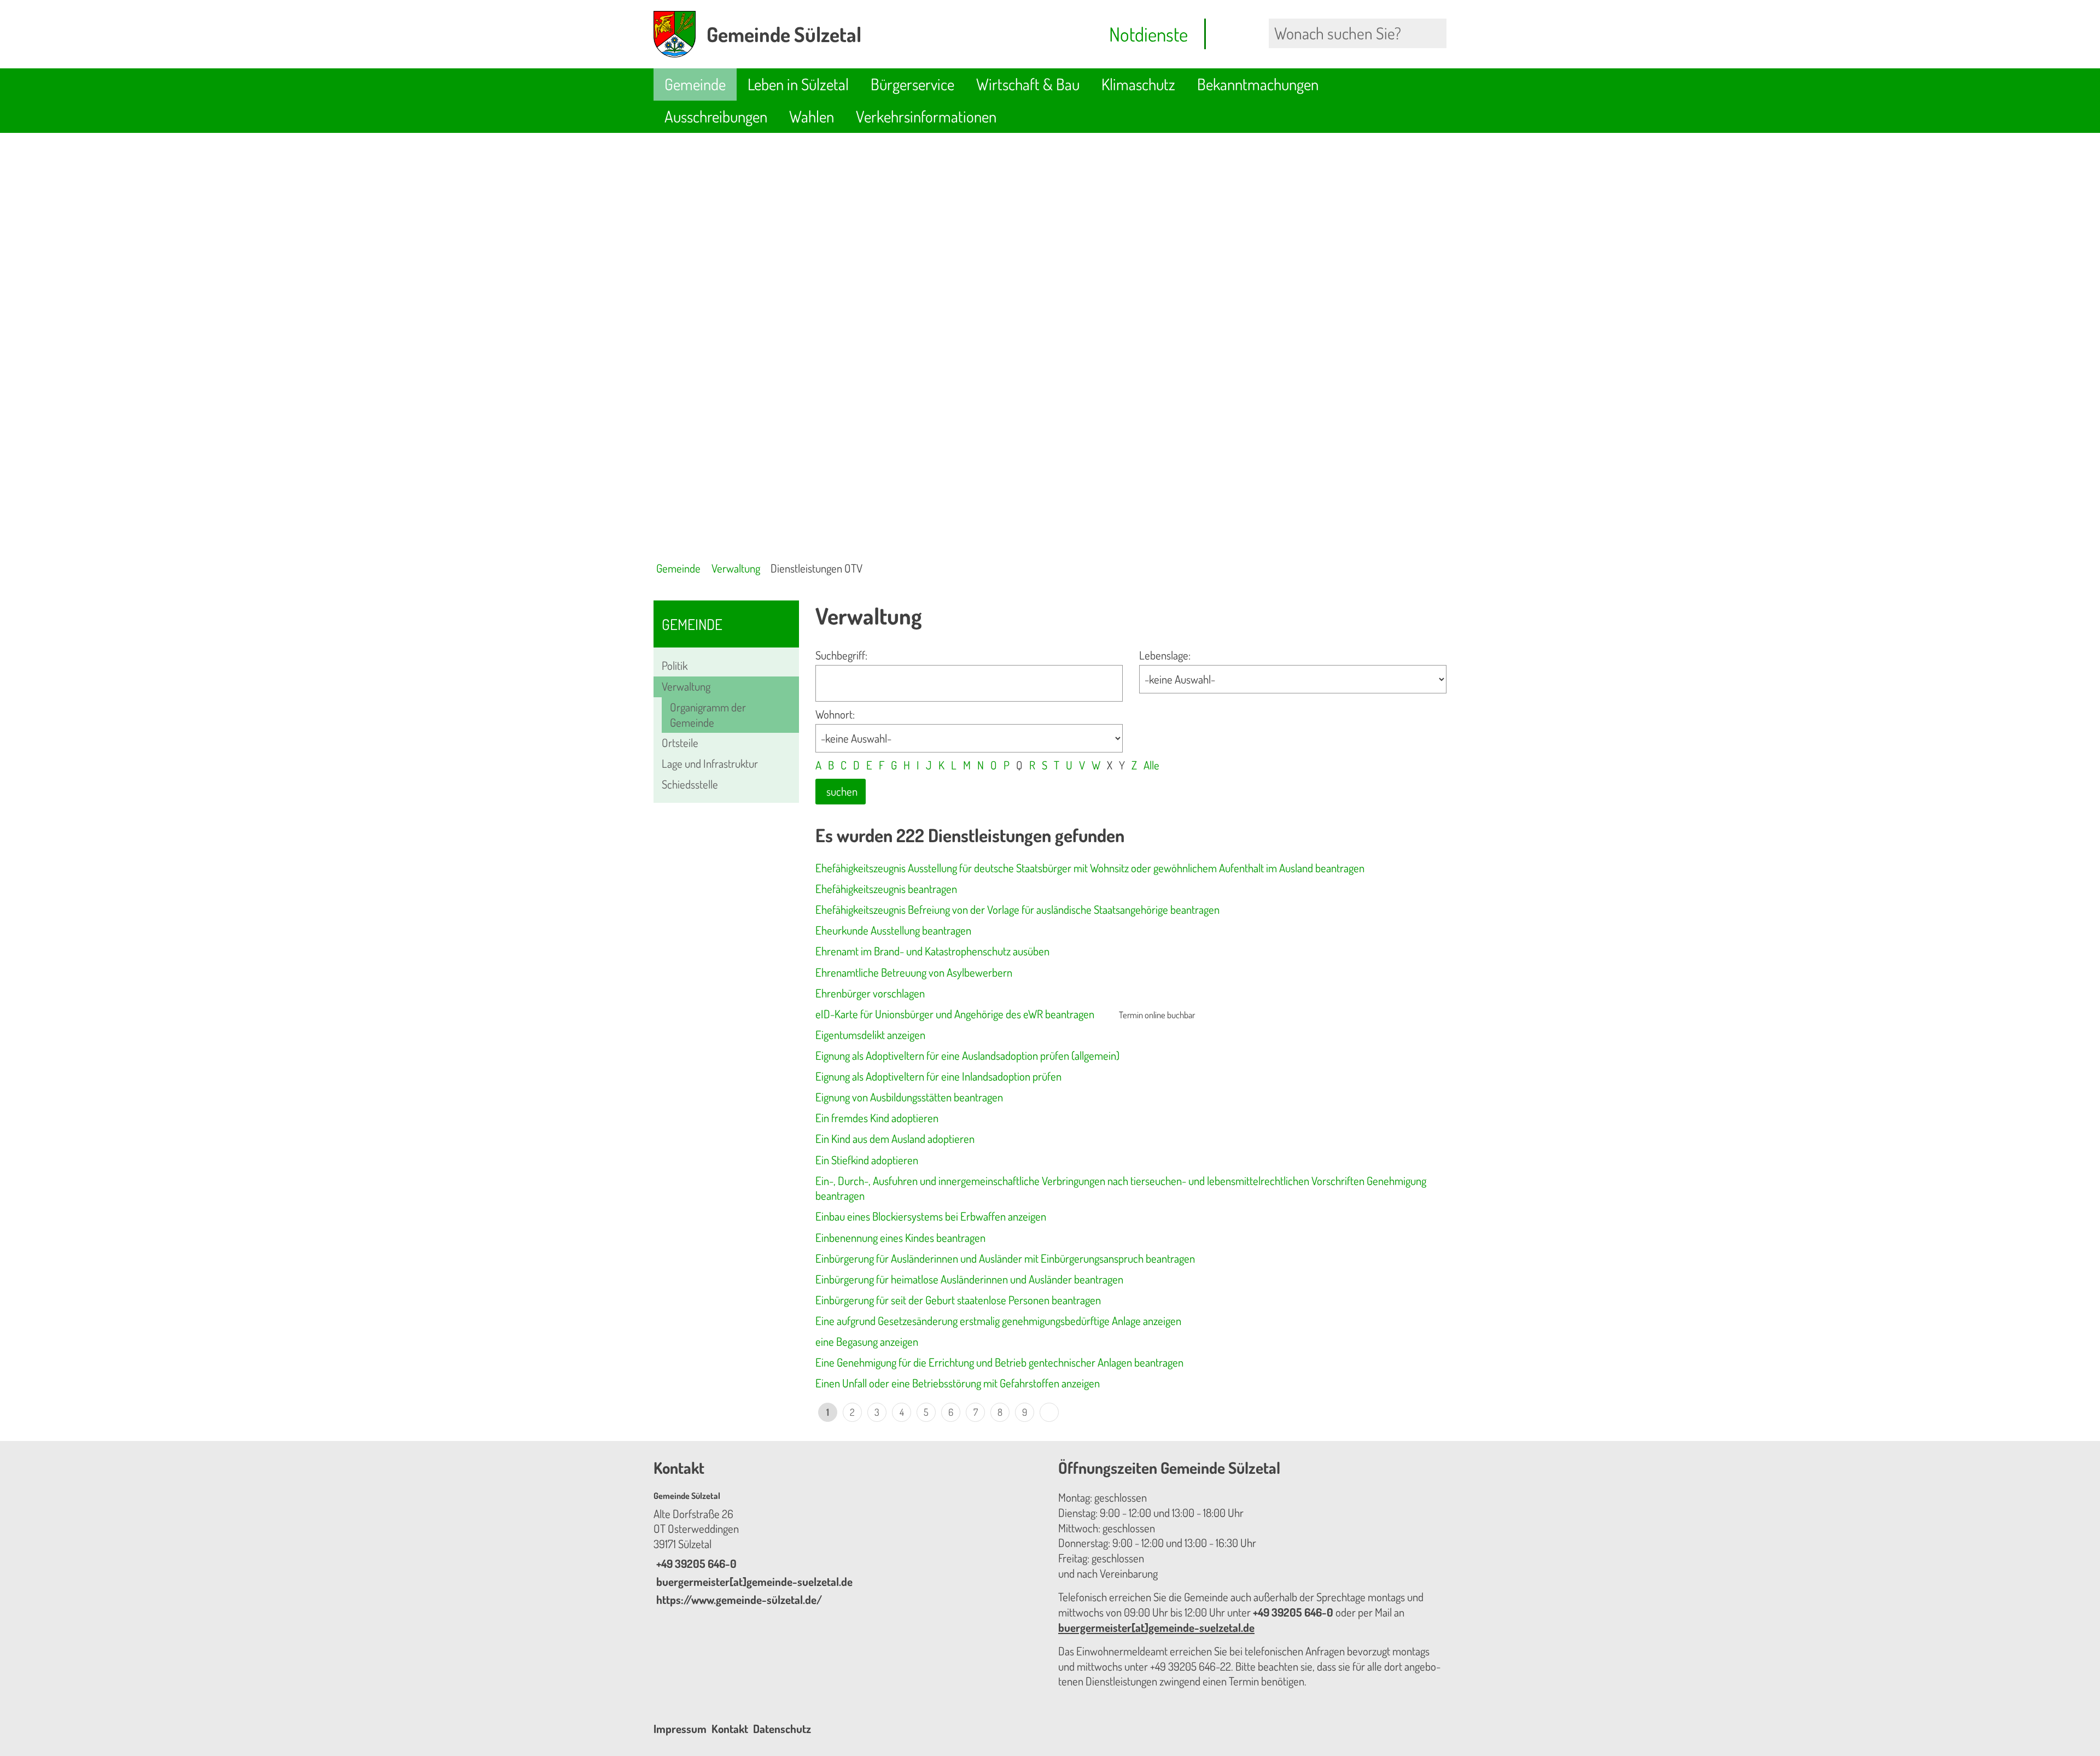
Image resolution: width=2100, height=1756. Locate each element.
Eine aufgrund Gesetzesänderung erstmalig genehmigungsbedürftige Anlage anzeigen (998, 1321)
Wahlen (812, 116)
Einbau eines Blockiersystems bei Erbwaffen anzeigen (931, 1216)
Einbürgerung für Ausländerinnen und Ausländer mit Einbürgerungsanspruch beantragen (1005, 1258)
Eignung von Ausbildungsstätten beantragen (909, 1097)
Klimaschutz (1138, 84)
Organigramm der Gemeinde (708, 715)
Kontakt (730, 1729)
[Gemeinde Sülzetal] (848, 1549)
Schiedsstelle (690, 784)
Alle (1151, 765)
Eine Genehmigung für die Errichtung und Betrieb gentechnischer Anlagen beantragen (999, 1362)
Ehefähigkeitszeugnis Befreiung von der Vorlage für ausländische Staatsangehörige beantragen (1017, 909)
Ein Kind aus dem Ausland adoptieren (895, 1139)
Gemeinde (695, 84)
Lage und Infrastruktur (710, 763)
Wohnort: (835, 714)
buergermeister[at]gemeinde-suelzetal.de (753, 1582)
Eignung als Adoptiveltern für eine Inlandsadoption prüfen (938, 1076)
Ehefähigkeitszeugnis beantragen (886, 889)
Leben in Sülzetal (798, 84)
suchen (842, 791)
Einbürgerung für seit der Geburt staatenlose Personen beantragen (958, 1300)
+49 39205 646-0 (695, 1564)
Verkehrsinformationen (926, 116)
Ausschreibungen (716, 116)
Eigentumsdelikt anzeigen (870, 1035)
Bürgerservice (912, 84)
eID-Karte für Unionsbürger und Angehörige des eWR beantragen (955, 1014)
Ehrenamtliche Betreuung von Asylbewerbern (914, 972)
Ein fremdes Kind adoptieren (877, 1118)
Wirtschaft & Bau (1028, 84)
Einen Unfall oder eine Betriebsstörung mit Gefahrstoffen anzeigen (958, 1383)
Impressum (680, 1729)
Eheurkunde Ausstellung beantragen (893, 930)
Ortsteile (680, 743)
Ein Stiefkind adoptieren (867, 1160)
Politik (675, 666)
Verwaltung (736, 568)
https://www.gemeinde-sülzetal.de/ (738, 1600)
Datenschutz (782, 1729)
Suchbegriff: (841, 655)
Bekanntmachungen (1258, 84)
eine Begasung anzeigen (867, 1341)
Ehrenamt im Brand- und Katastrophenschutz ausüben (932, 951)
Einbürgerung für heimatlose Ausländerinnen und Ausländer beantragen (969, 1279)
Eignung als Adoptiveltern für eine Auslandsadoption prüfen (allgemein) (967, 1055)
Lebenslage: (1165, 655)
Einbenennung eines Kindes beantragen (900, 1238)
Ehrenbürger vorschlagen (870, 993)
